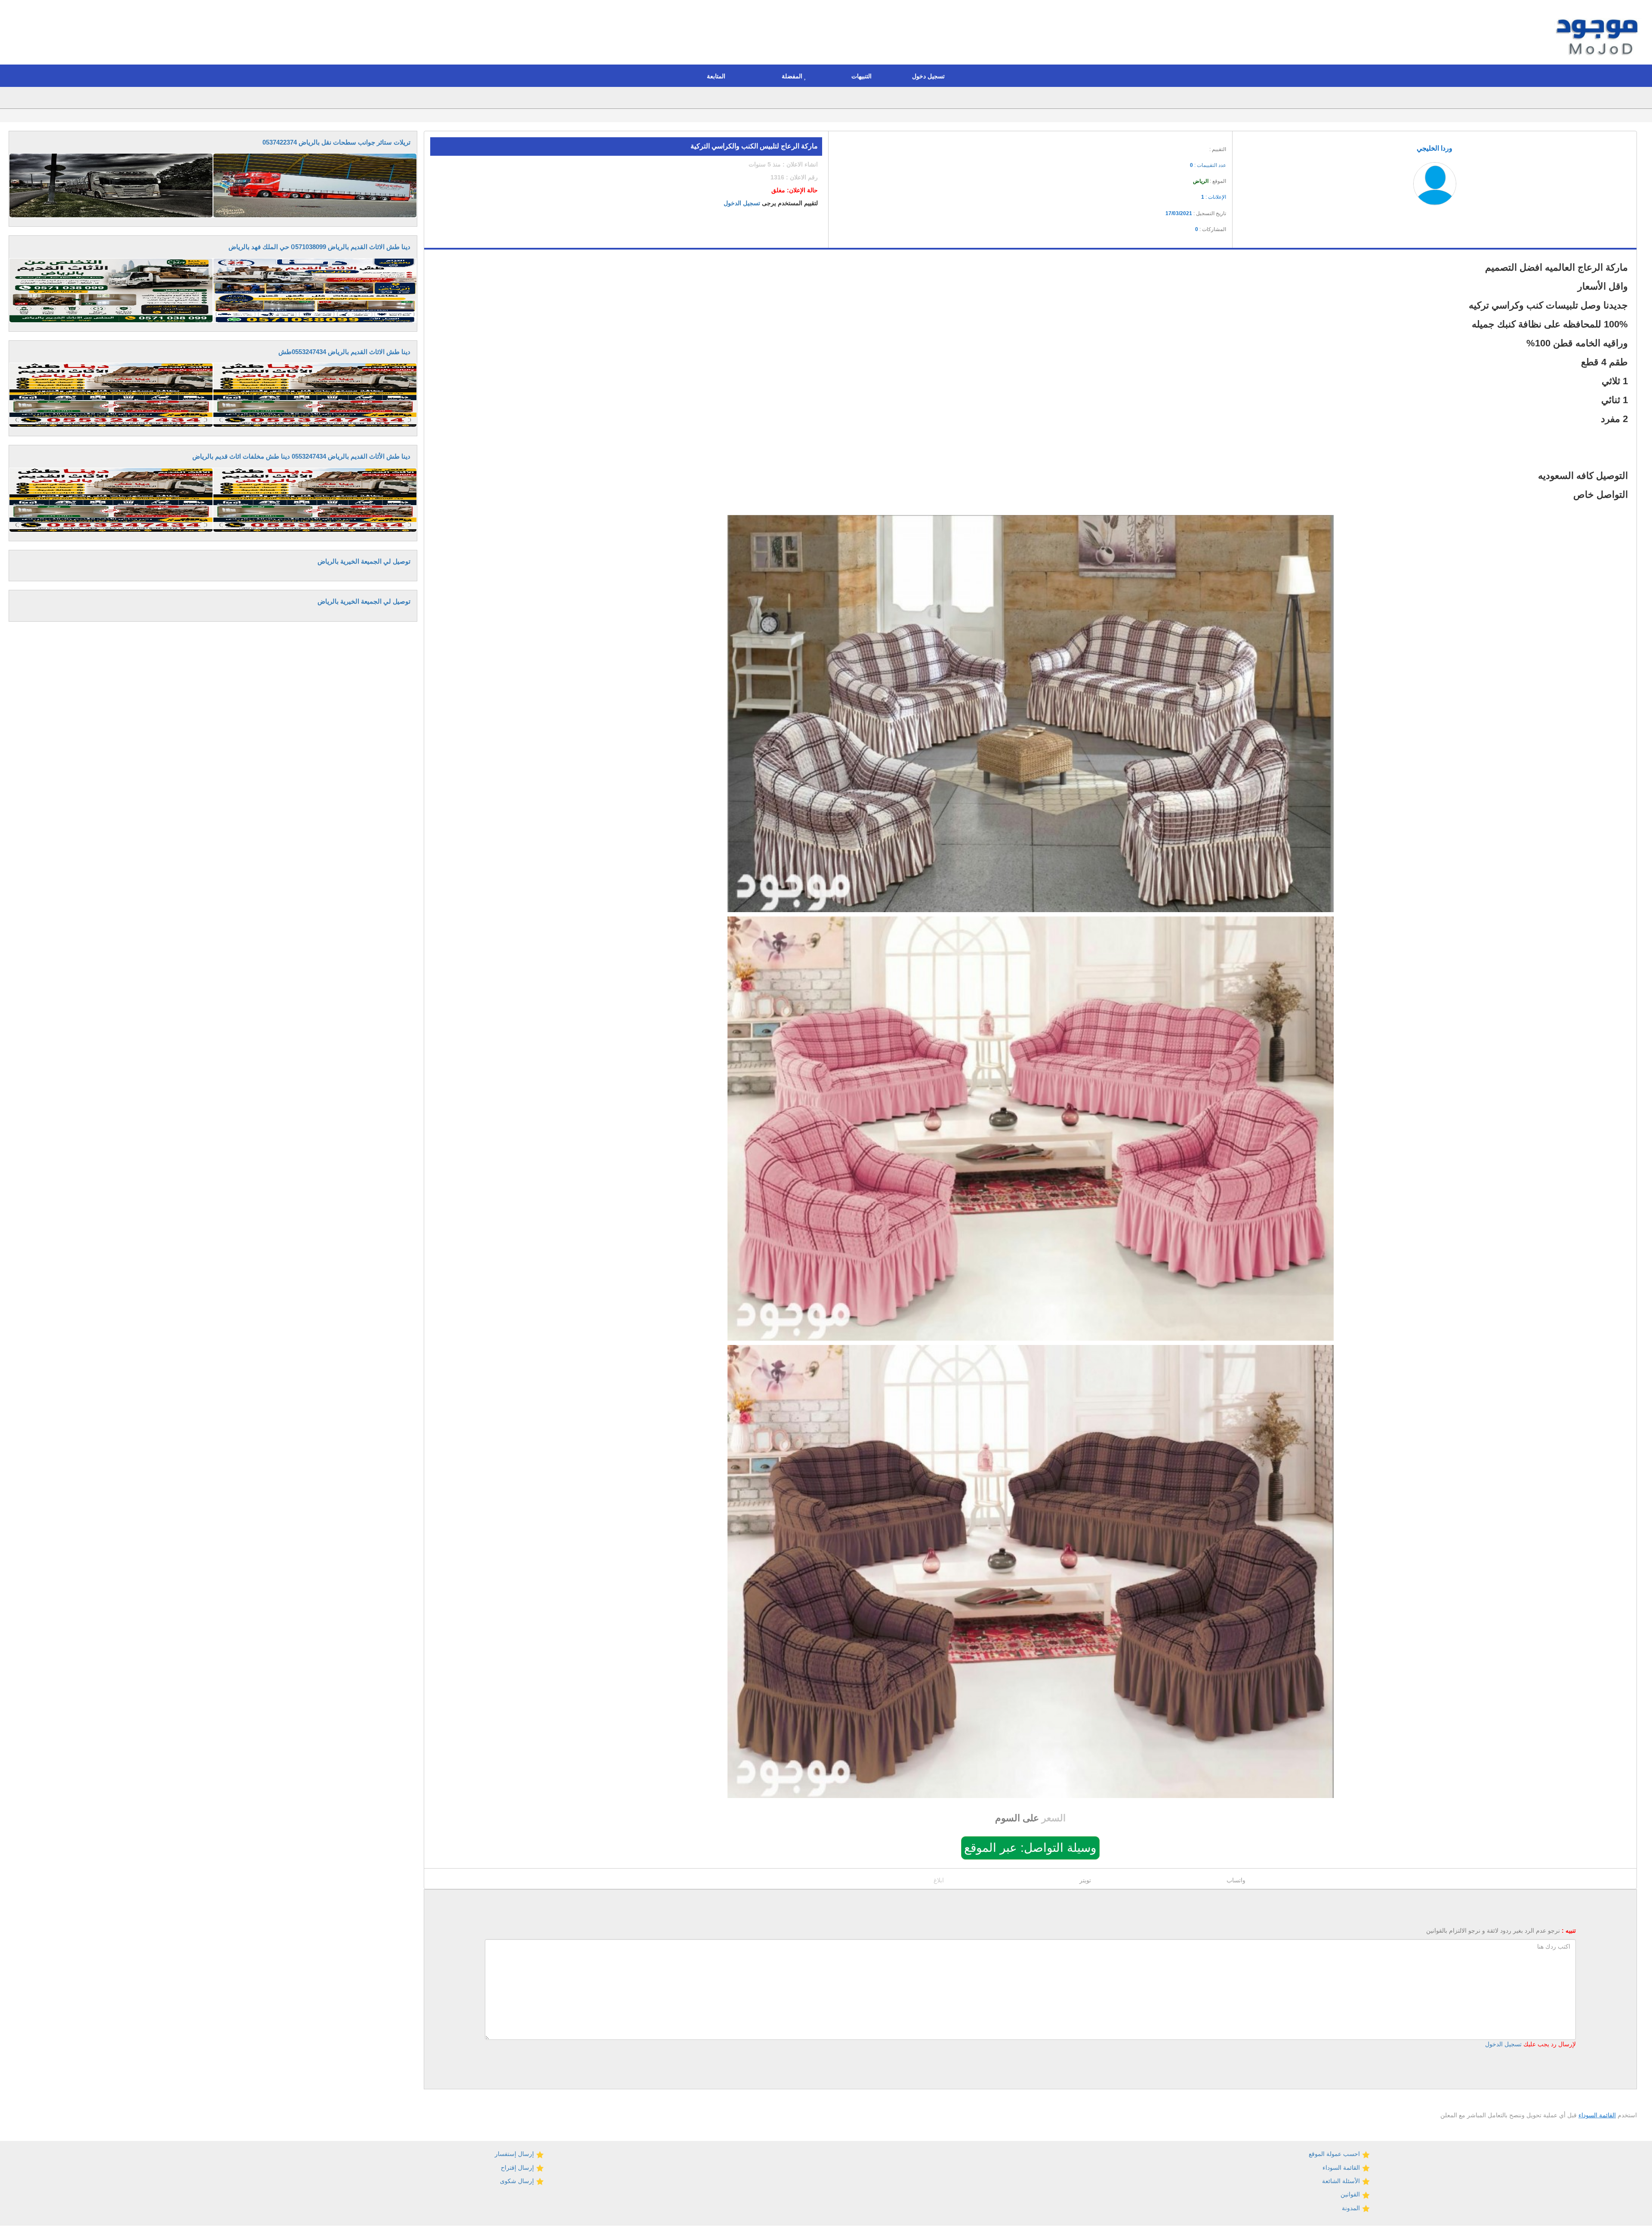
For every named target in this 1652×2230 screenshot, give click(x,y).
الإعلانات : (1214, 197)
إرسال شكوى (518, 2181)
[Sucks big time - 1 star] (1168, 147)
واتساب (1236, 1880)
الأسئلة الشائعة (1342, 2181)
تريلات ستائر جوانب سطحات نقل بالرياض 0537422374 (336, 142)
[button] (931, 76)
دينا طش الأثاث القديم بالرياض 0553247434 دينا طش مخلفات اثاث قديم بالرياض (301, 456)
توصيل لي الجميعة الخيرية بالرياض (364, 561)
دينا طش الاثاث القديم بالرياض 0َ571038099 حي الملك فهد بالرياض (319, 247)
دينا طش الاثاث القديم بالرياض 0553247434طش (344, 352)
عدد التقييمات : (1208, 165)
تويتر (1085, 1880)
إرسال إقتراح (518, 2168)
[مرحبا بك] (1599, 34)
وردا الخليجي (1435, 148)
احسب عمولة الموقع (1335, 2154)
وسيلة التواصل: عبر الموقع (1030, 1848)
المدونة (1352, 2208)
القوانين (1351, 2194)
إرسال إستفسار (515, 2154)
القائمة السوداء (1597, 2115)
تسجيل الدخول (742, 203)
